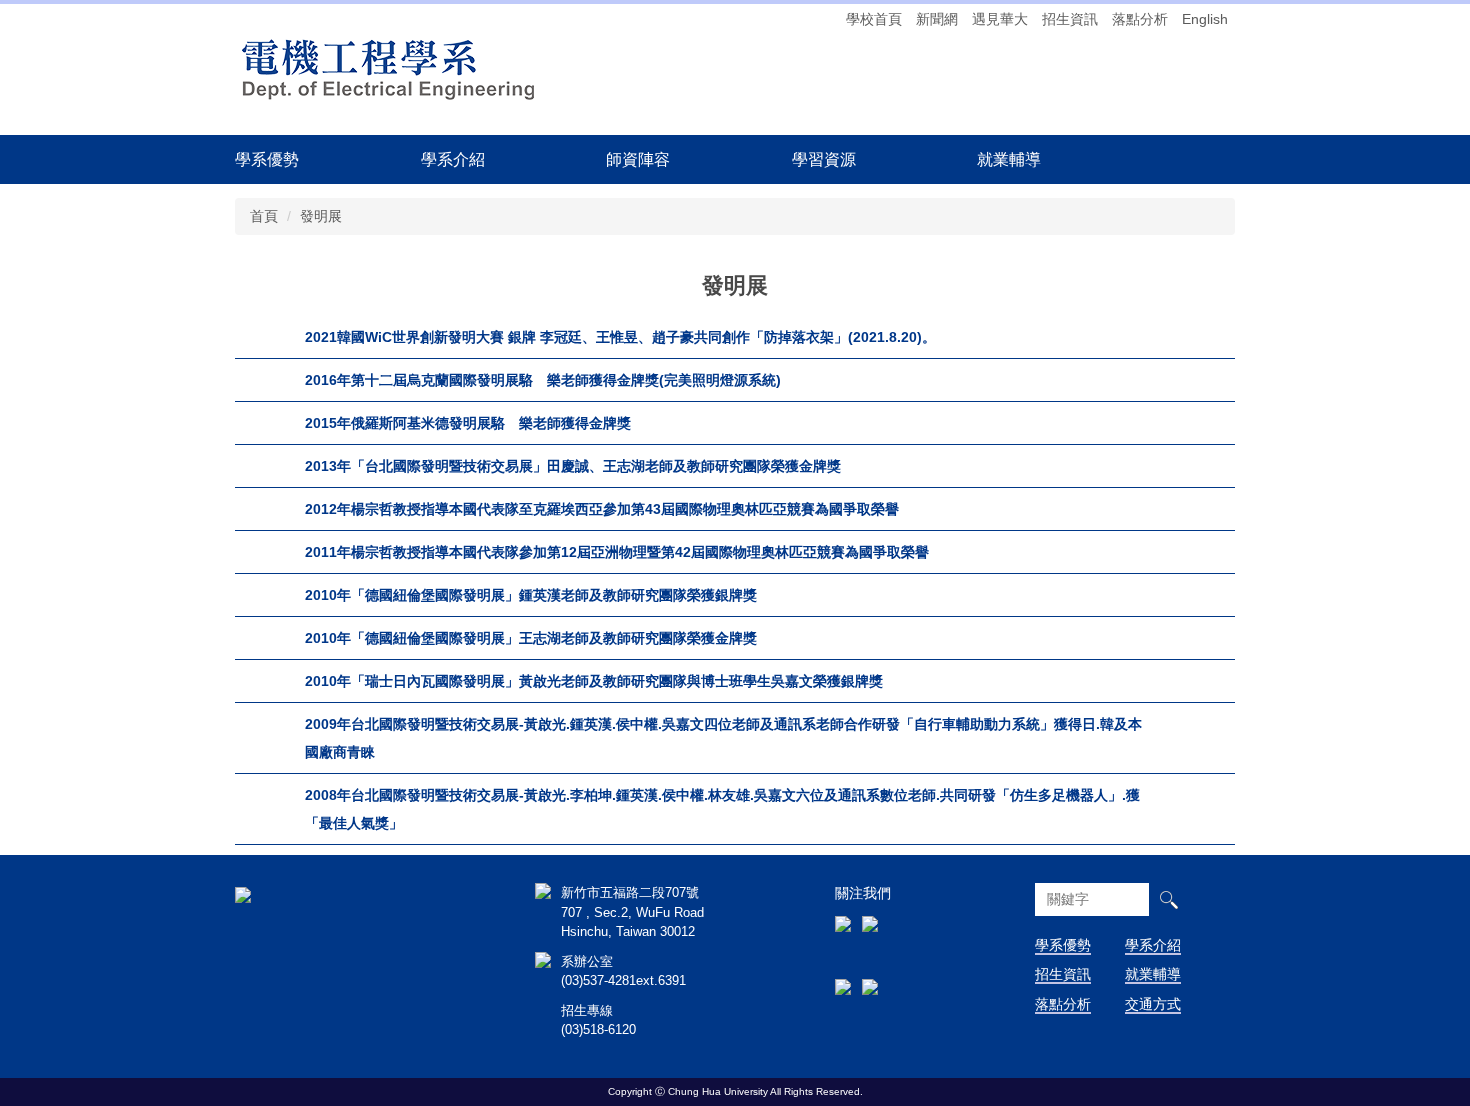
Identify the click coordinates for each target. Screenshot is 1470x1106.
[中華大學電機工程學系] (389, 68)
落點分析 (1140, 19)
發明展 (321, 216)
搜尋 (1168, 899)
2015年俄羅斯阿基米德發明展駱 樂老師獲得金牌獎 (468, 423)
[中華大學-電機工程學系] (243, 893)
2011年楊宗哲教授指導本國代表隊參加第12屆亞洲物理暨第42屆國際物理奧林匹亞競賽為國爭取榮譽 (617, 552)
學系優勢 (267, 159)
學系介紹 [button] (453, 159)
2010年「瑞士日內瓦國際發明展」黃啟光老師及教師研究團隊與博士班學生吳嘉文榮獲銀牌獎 (594, 681)
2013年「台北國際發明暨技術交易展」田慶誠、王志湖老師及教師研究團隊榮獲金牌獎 (573, 466)
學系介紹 (1153, 945)
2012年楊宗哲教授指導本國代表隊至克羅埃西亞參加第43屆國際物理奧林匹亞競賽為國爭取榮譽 (602, 509)
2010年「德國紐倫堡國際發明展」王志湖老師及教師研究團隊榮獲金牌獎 (531, 638)
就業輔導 (1153, 974)
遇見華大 (1000, 19)
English (1205, 19)
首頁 (264, 216)
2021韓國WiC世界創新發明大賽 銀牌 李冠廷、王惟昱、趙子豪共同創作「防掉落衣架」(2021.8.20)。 (620, 337)
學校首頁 (874, 19)
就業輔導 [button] (1009, 159)
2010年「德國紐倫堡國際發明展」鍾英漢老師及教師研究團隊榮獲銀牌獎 (531, 595)
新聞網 (937, 19)
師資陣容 (638, 159)
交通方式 (1153, 1004)
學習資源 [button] (824, 159)
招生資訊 (1070, 19)
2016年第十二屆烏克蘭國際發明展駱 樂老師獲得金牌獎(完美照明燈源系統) (543, 380)
